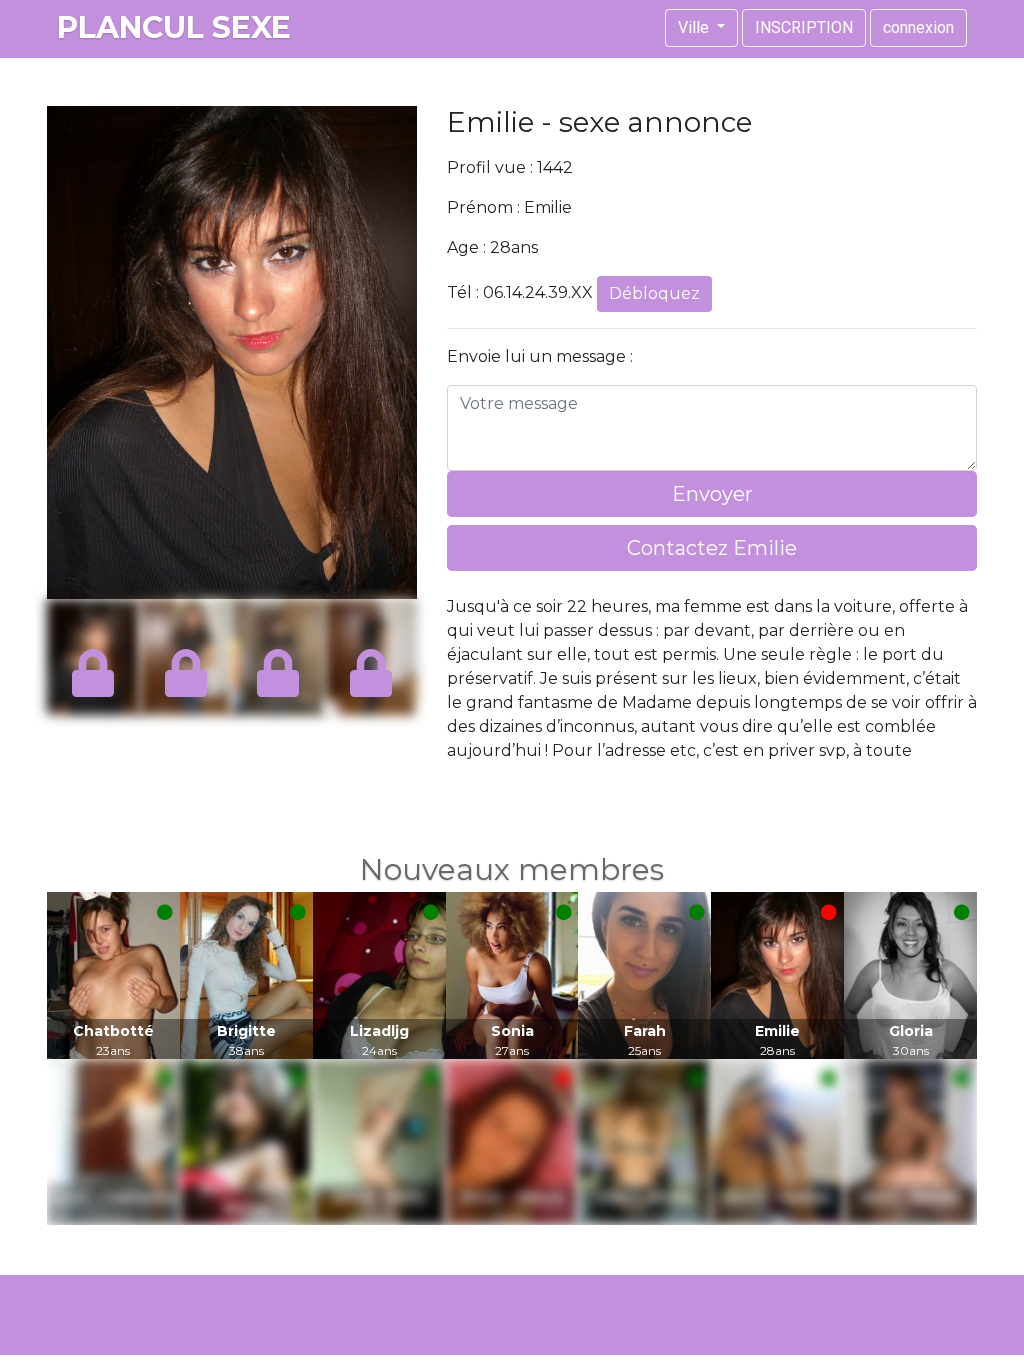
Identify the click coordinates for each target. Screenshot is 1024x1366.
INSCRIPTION (804, 27)
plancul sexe (174, 27)
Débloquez (654, 293)
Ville (695, 27)
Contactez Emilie (712, 548)
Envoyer (712, 494)
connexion (918, 27)
